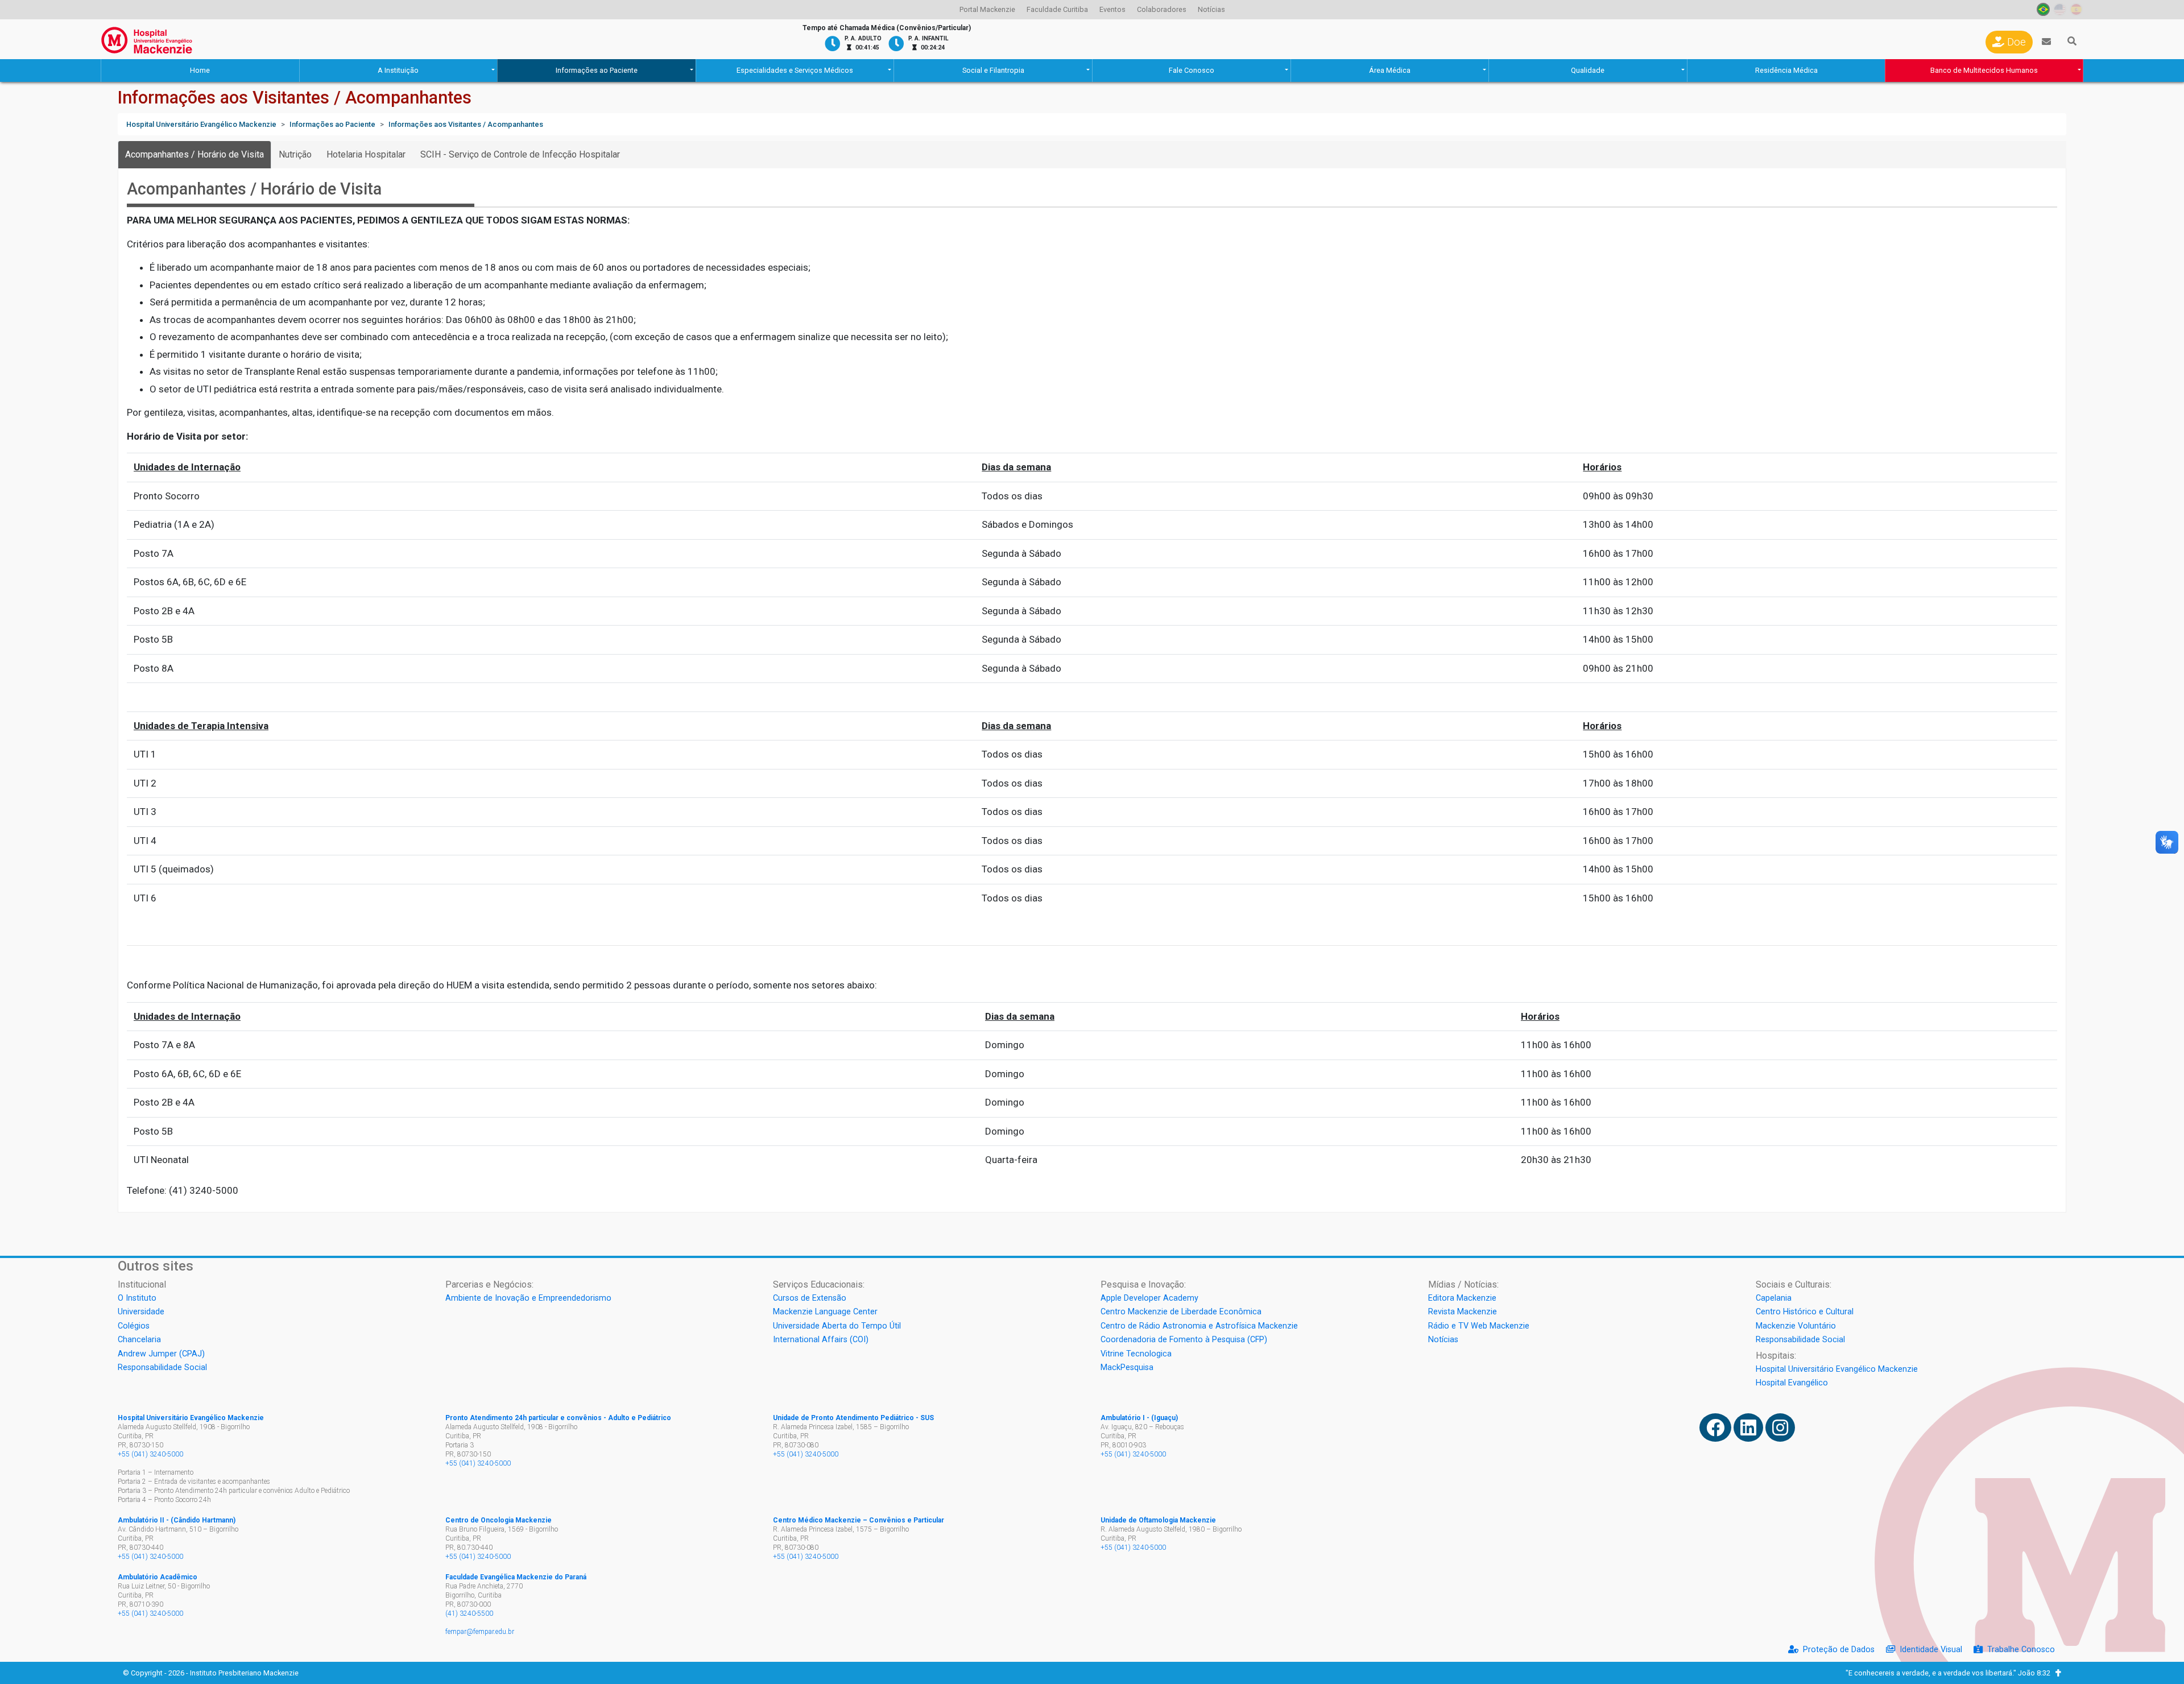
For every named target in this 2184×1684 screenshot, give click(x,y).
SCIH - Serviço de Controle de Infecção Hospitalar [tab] (520, 154)
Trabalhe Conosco (2021, 1650)
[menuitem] (987, 10)
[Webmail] (2046, 42)
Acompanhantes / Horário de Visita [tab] (195, 154)
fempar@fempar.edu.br (480, 1632)
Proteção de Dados (1839, 1650)
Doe (2015, 42)
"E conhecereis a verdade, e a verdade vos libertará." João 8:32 (1951, 1673)
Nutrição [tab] (295, 154)
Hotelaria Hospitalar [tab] (366, 154)
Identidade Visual (1931, 1650)
